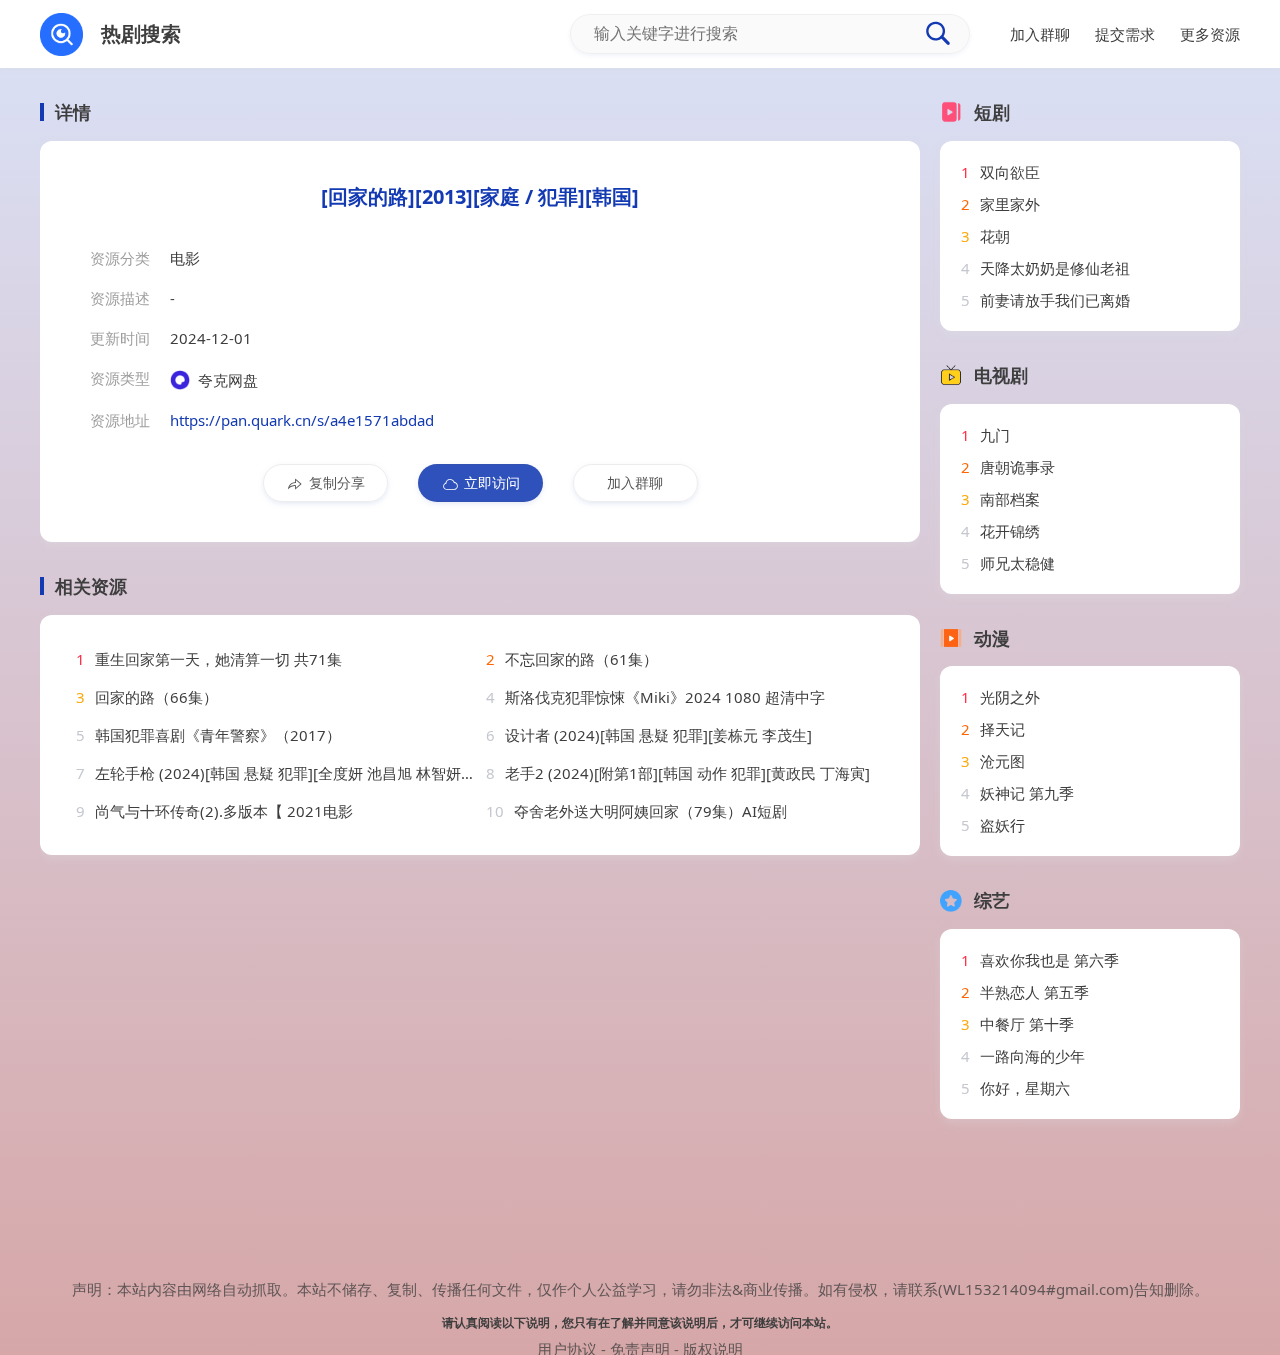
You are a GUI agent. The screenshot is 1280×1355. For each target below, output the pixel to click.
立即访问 (492, 482)
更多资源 (1210, 34)
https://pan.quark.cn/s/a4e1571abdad (302, 420)
